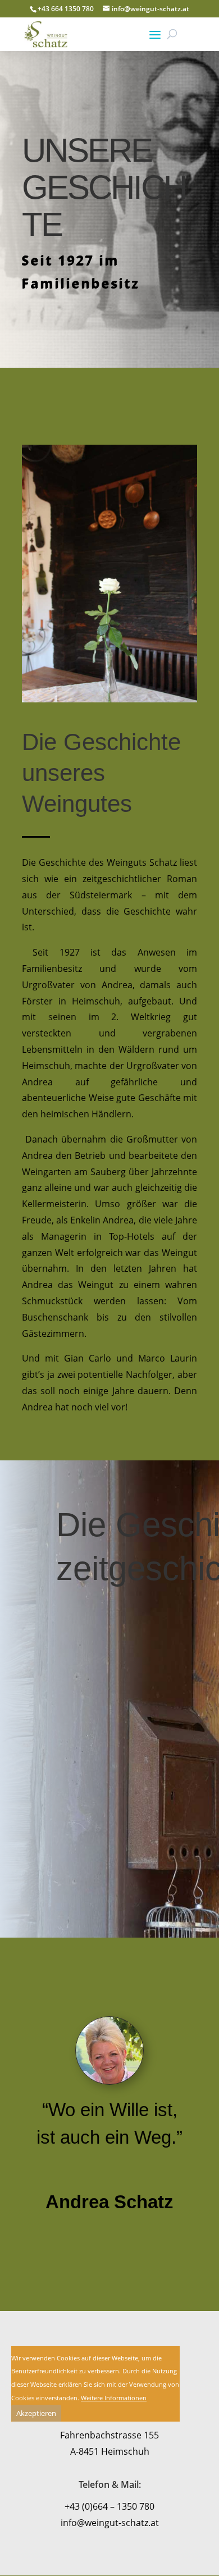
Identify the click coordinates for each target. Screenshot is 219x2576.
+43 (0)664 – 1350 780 (109, 2506)
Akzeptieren (36, 2413)
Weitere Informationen (114, 2398)
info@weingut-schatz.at (110, 2523)
